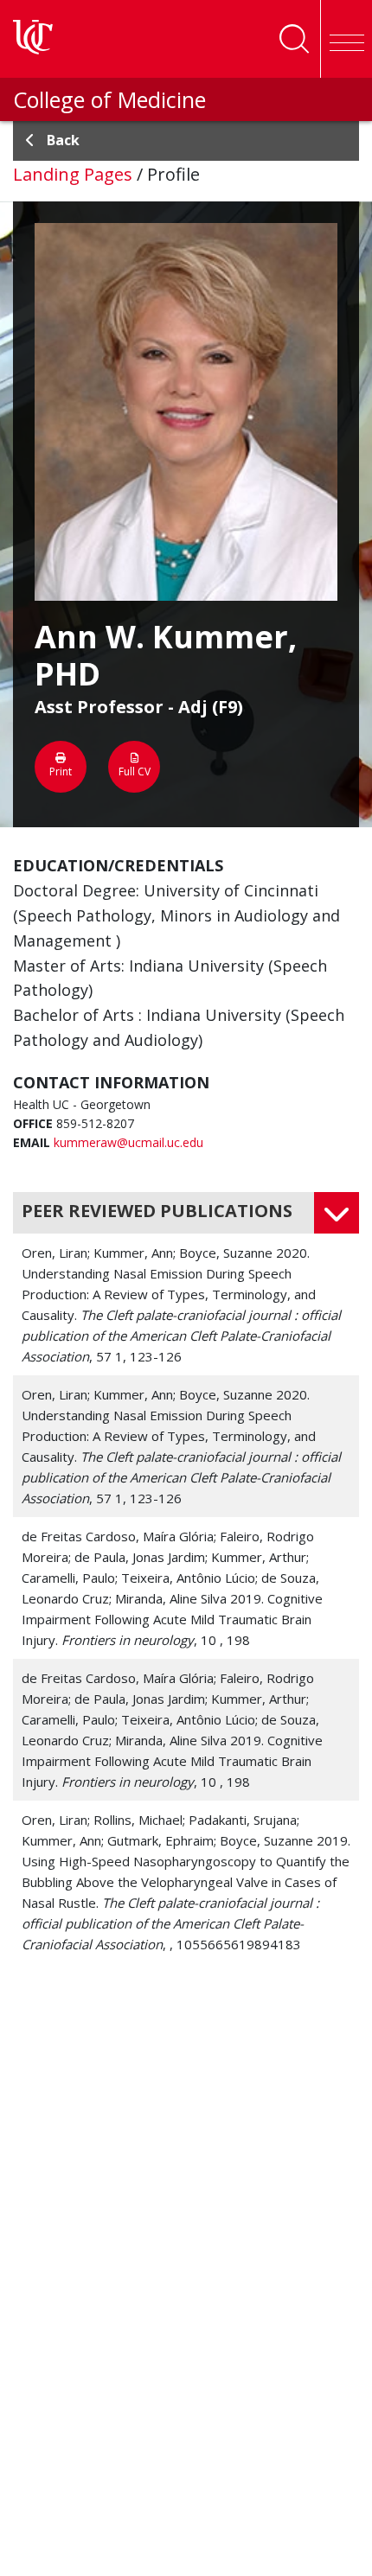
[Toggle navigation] (346, 39)
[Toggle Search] (294, 39)
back (63, 140)
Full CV (135, 772)
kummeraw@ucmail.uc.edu (128, 1142)
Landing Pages (73, 174)
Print (61, 772)
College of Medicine (109, 99)
